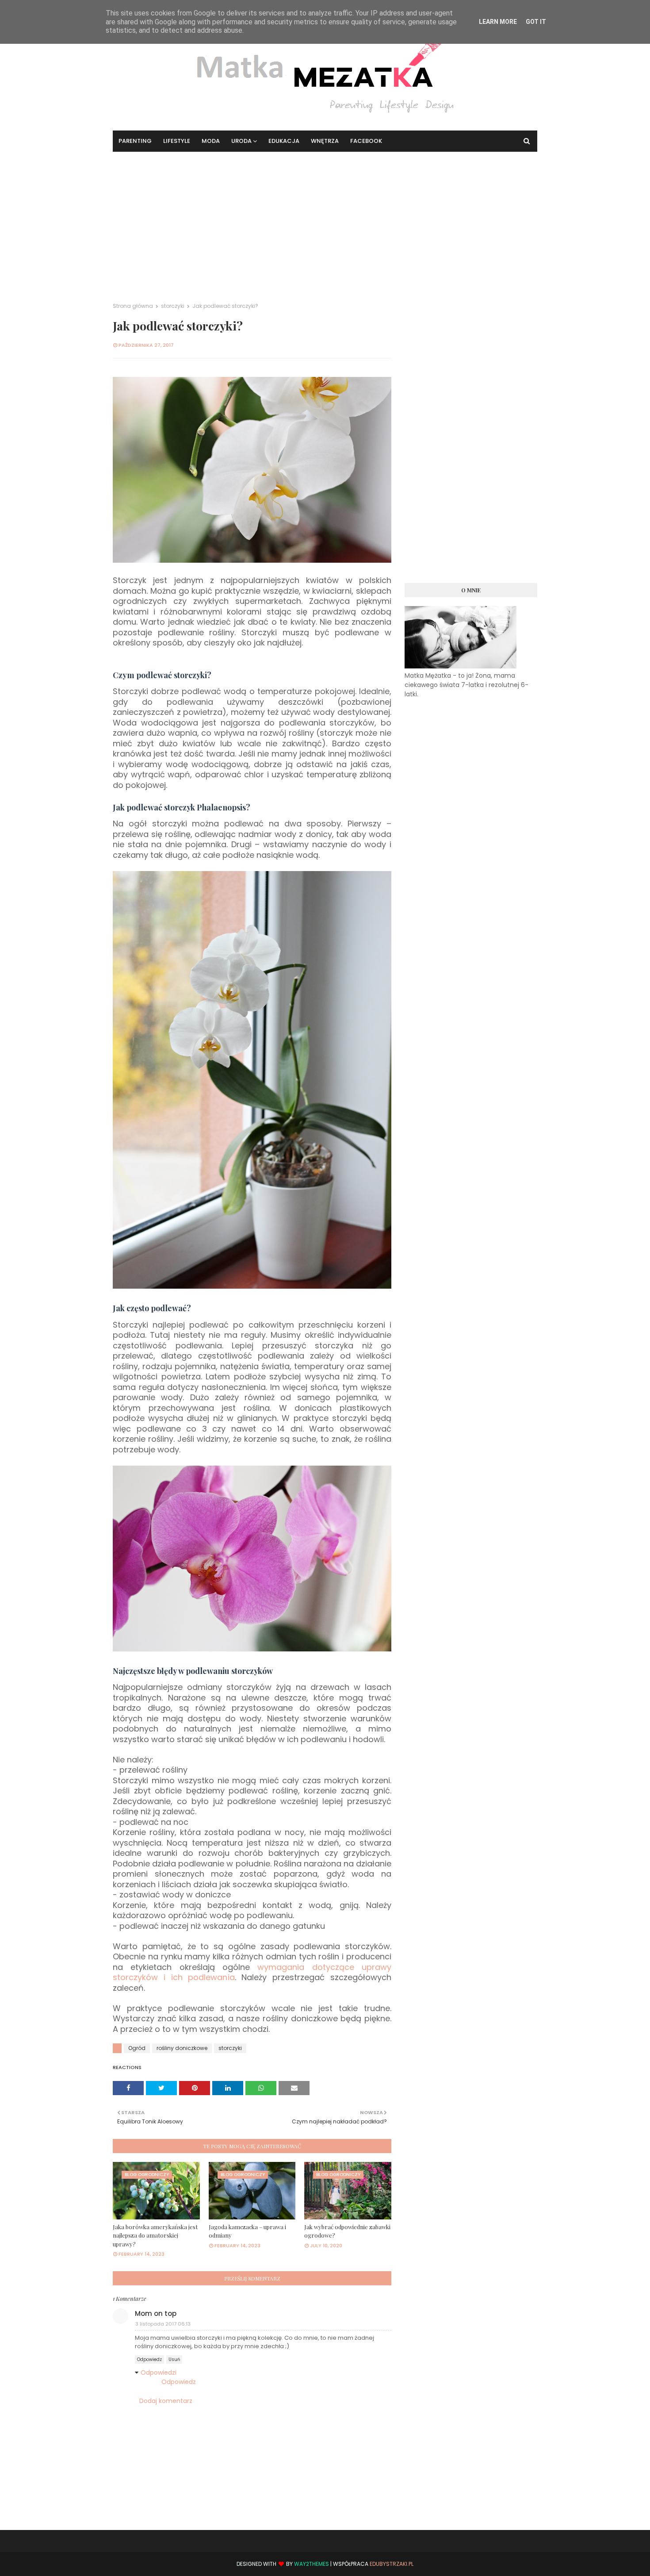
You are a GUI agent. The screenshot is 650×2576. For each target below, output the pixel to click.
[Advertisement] (325, 218)
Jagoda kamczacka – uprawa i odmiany (247, 2231)
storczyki (173, 306)
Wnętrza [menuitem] (325, 141)
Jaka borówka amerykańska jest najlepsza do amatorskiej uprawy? (155, 2235)
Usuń (174, 2359)
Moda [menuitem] (211, 141)
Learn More (498, 22)
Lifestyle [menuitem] (177, 141)
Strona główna (133, 306)
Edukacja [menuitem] (284, 141)
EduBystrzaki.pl (392, 2564)
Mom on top (156, 2313)
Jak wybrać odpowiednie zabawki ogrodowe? (347, 2231)
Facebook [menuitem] (366, 141)
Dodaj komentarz (166, 2401)
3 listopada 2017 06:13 (163, 2324)
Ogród (137, 2048)
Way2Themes (312, 2564)
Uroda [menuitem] (241, 141)
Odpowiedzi (159, 2373)
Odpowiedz (149, 2359)
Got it (536, 22)
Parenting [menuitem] (135, 141)
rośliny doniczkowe (182, 2048)
